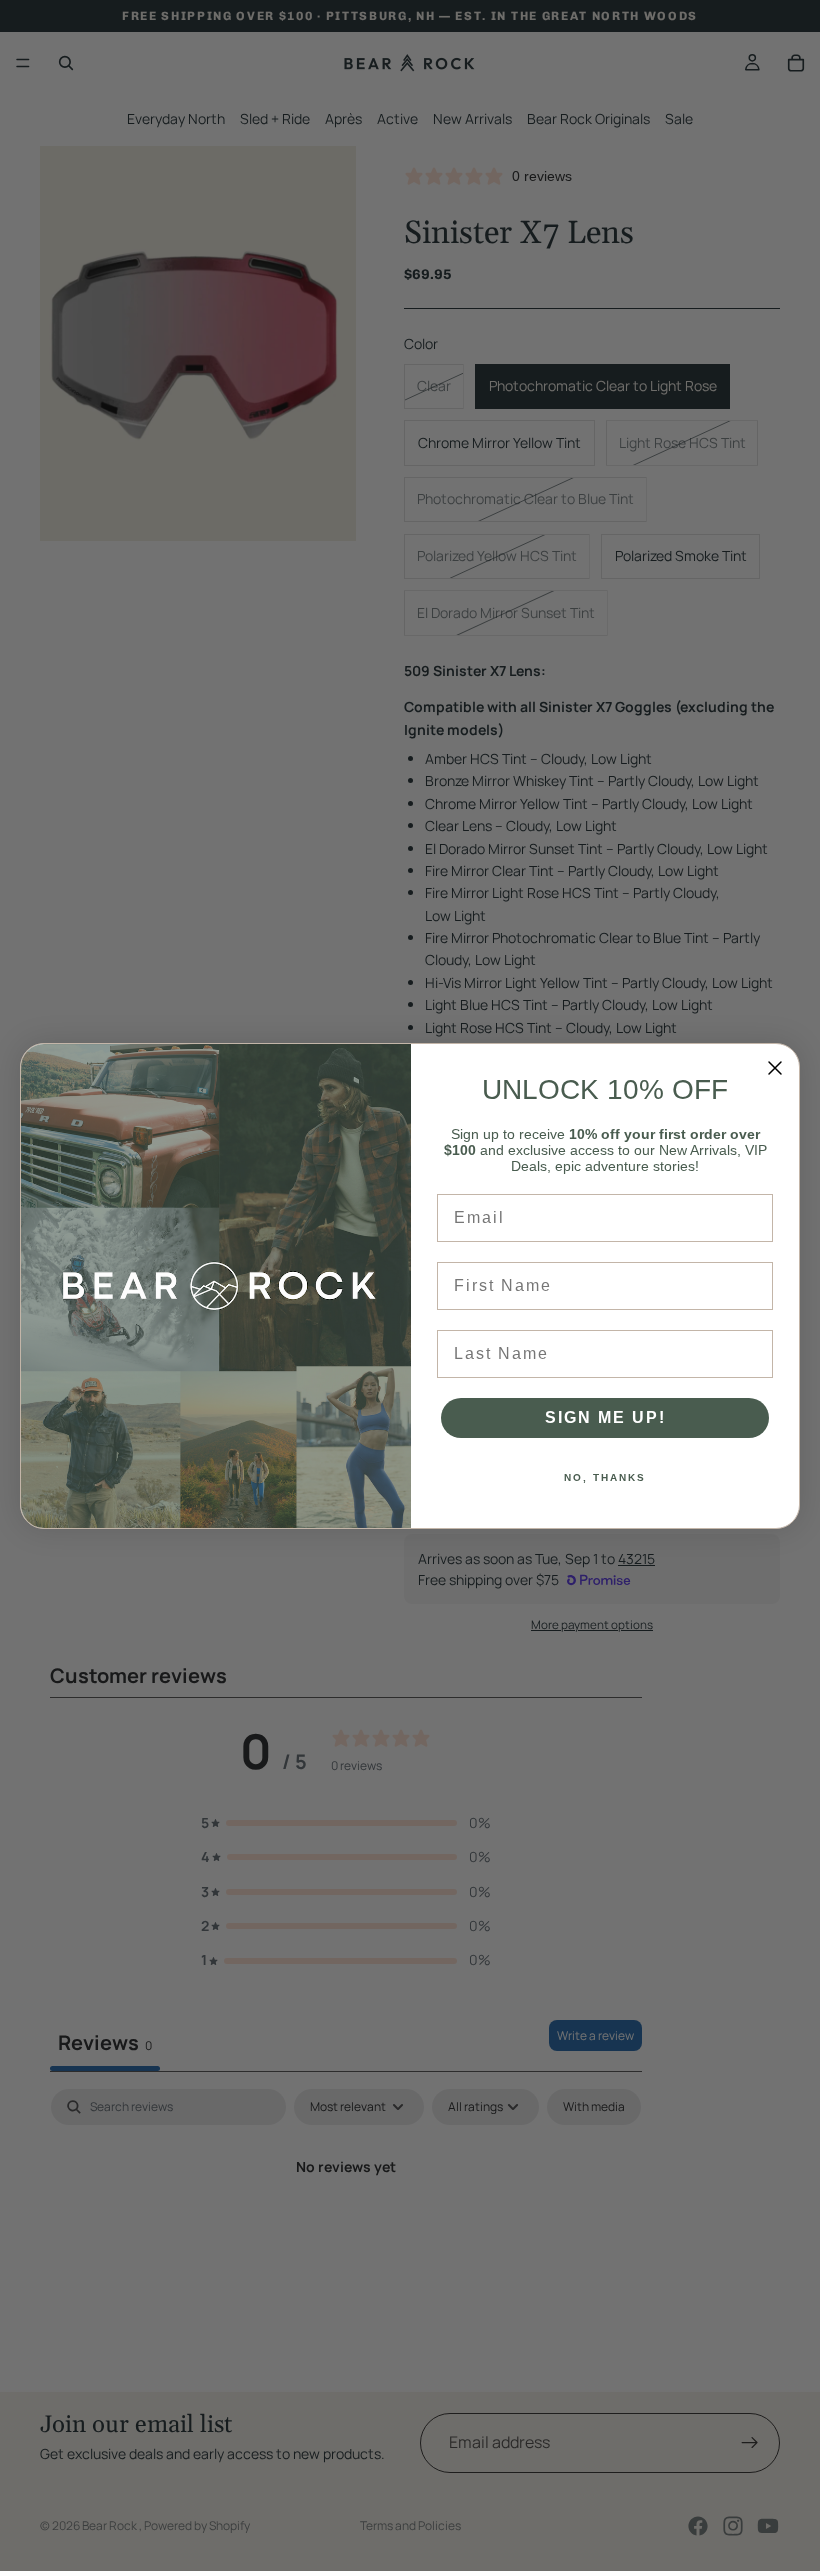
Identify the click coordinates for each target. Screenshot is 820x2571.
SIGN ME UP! (605, 1417)
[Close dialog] (775, 1068)
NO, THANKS (605, 1477)
